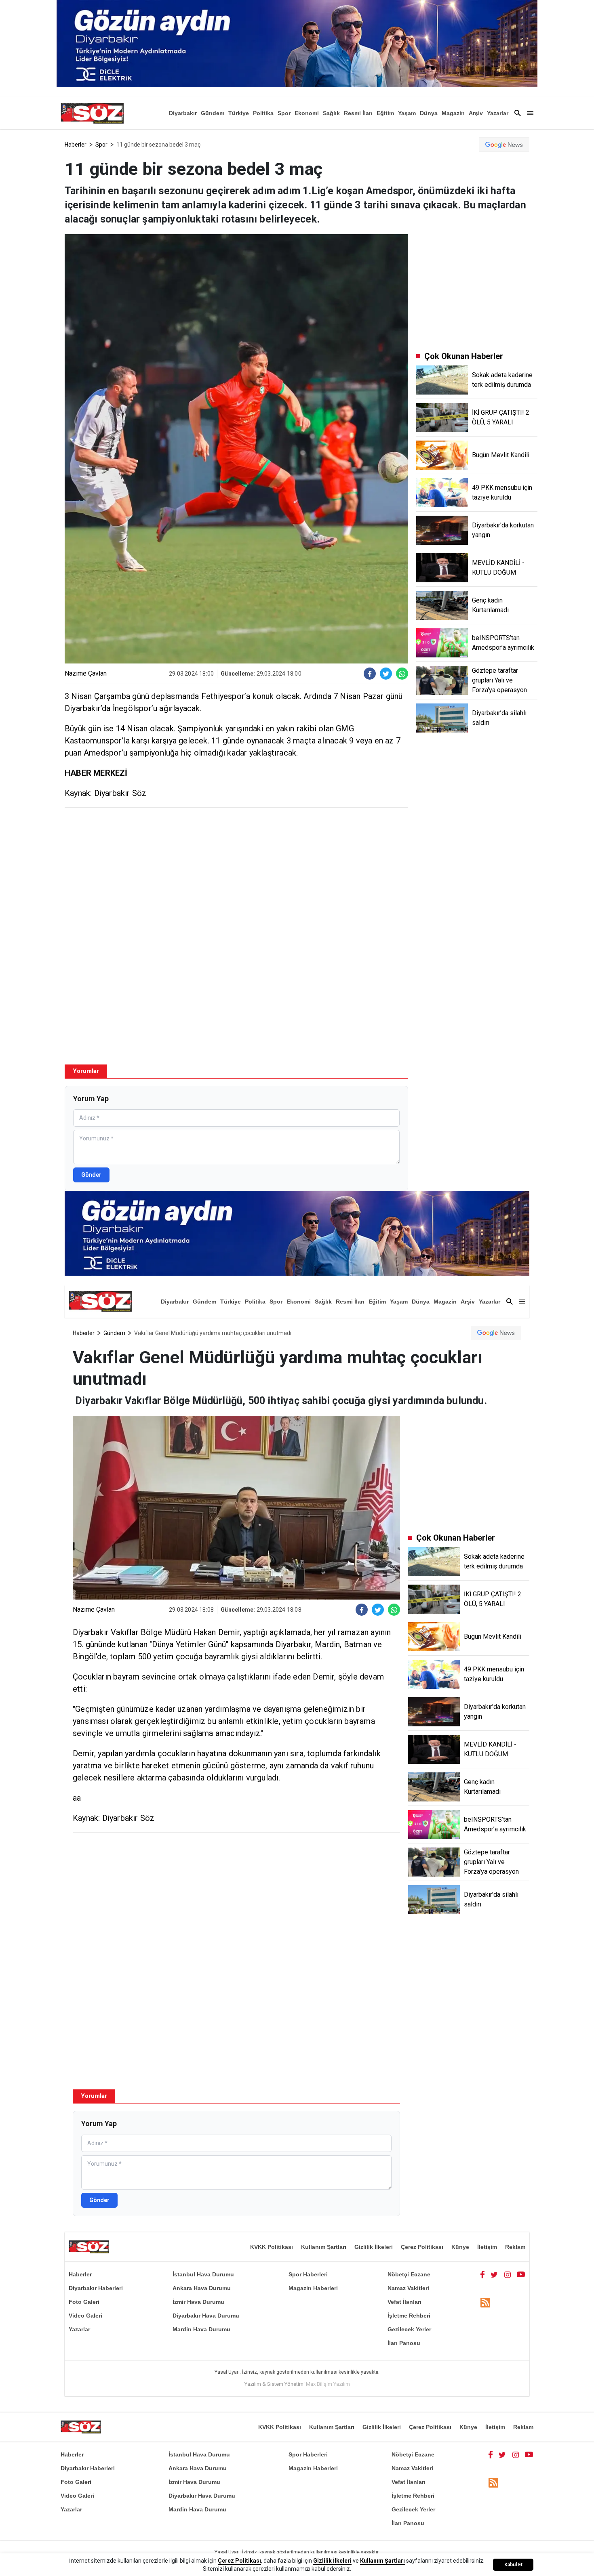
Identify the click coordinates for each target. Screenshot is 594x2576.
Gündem (213, 113)
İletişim (487, 2247)
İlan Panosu (404, 2343)
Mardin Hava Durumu (201, 2329)
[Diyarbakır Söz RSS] (485, 2302)
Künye (460, 2247)
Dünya (429, 113)
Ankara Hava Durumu (202, 2288)
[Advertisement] (236, 872)
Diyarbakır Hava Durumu (206, 2316)
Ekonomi (307, 113)
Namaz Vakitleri (408, 2288)
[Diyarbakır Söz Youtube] (521, 2274)
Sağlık (331, 113)
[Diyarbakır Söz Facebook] (482, 2274)
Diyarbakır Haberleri (96, 2288)
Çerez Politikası (422, 2247)
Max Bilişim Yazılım (328, 2384)
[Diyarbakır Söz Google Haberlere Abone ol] (504, 145)
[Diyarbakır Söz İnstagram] (508, 2274)
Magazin (453, 113)
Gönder (91, 1175)
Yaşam (407, 113)
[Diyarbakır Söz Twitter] (494, 2274)
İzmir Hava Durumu (198, 2302)
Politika (263, 113)
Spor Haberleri (308, 2274)
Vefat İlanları (404, 2302)
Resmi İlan (358, 113)
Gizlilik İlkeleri (374, 2247)
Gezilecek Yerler (409, 2329)
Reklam (515, 2247)
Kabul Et (513, 2565)
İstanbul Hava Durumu (203, 2274)
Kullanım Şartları (324, 2247)
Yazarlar (498, 113)
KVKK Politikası (272, 2247)
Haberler (76, 145)
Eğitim (385, 113)
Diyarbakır (183, 113)
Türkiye (239, 113)
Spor (284, 113)
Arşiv (476, 113)
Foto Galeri (84, 2302)
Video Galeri (85, 2316)
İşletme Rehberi (409, 2316)
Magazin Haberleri (313, 2288)
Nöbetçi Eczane (409, 2274)
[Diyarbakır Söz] (92, 113)
